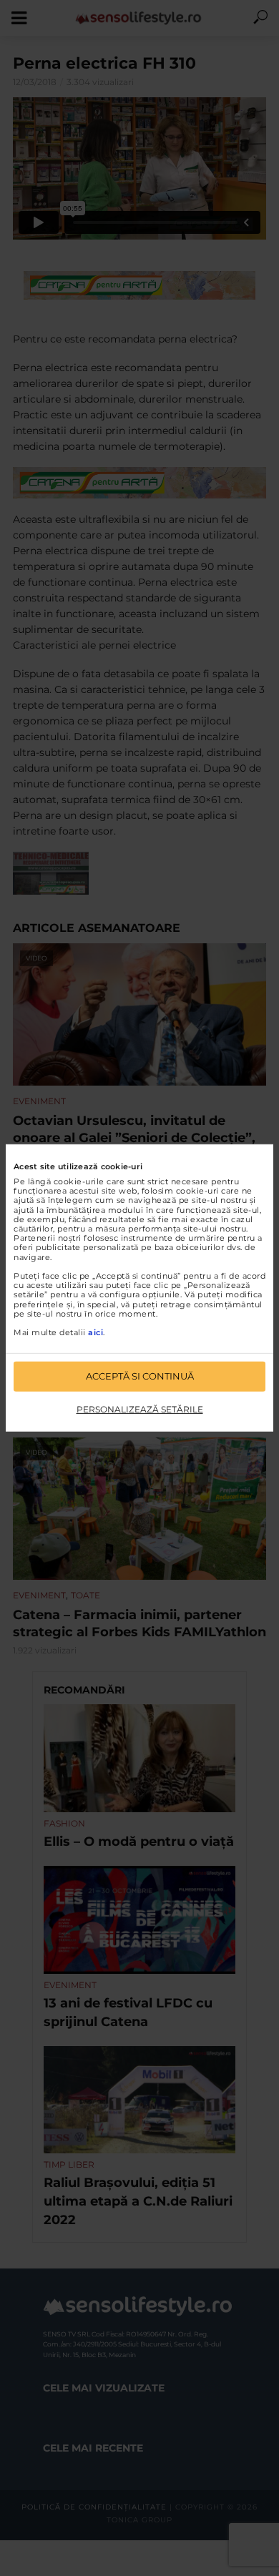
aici (96, 1332)
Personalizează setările (140, 1409)
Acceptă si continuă (140, 1376)
